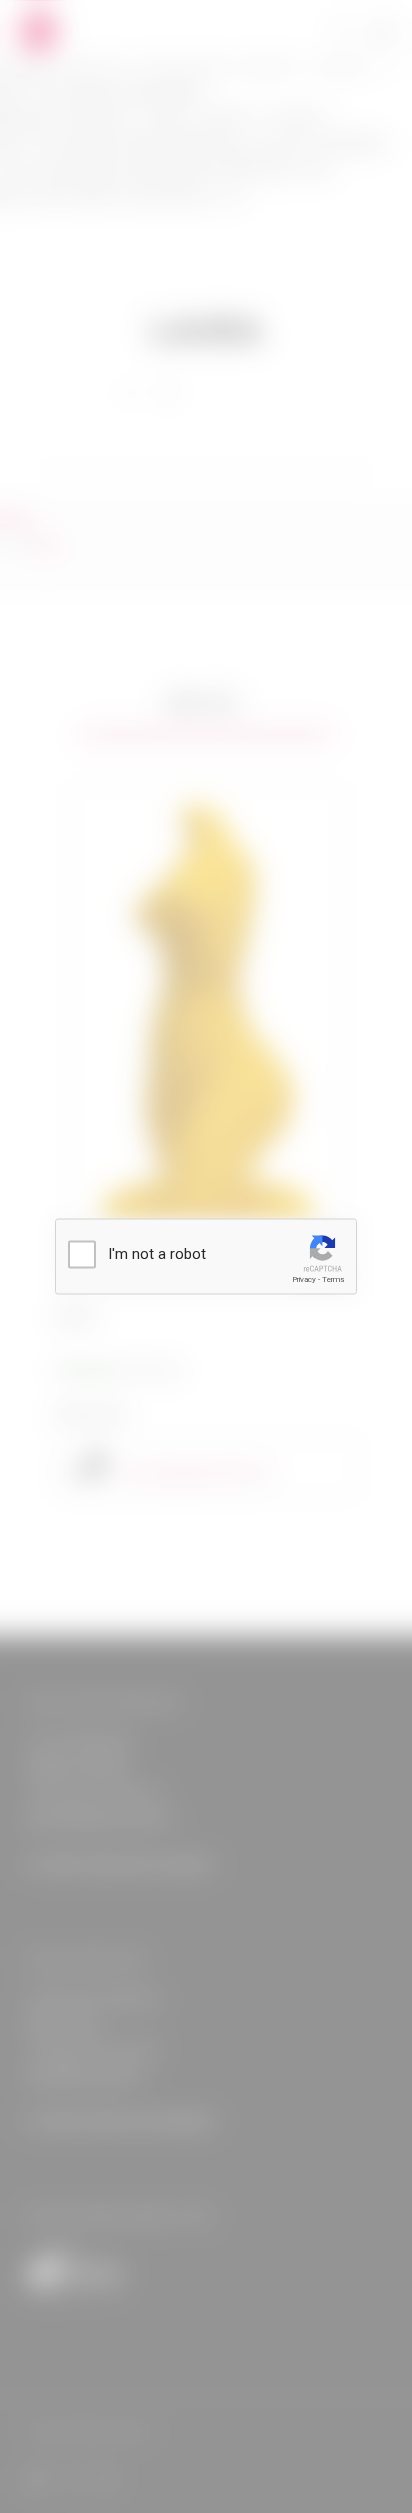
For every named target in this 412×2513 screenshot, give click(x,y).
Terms (333, 1279)
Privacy (304, 1279)
